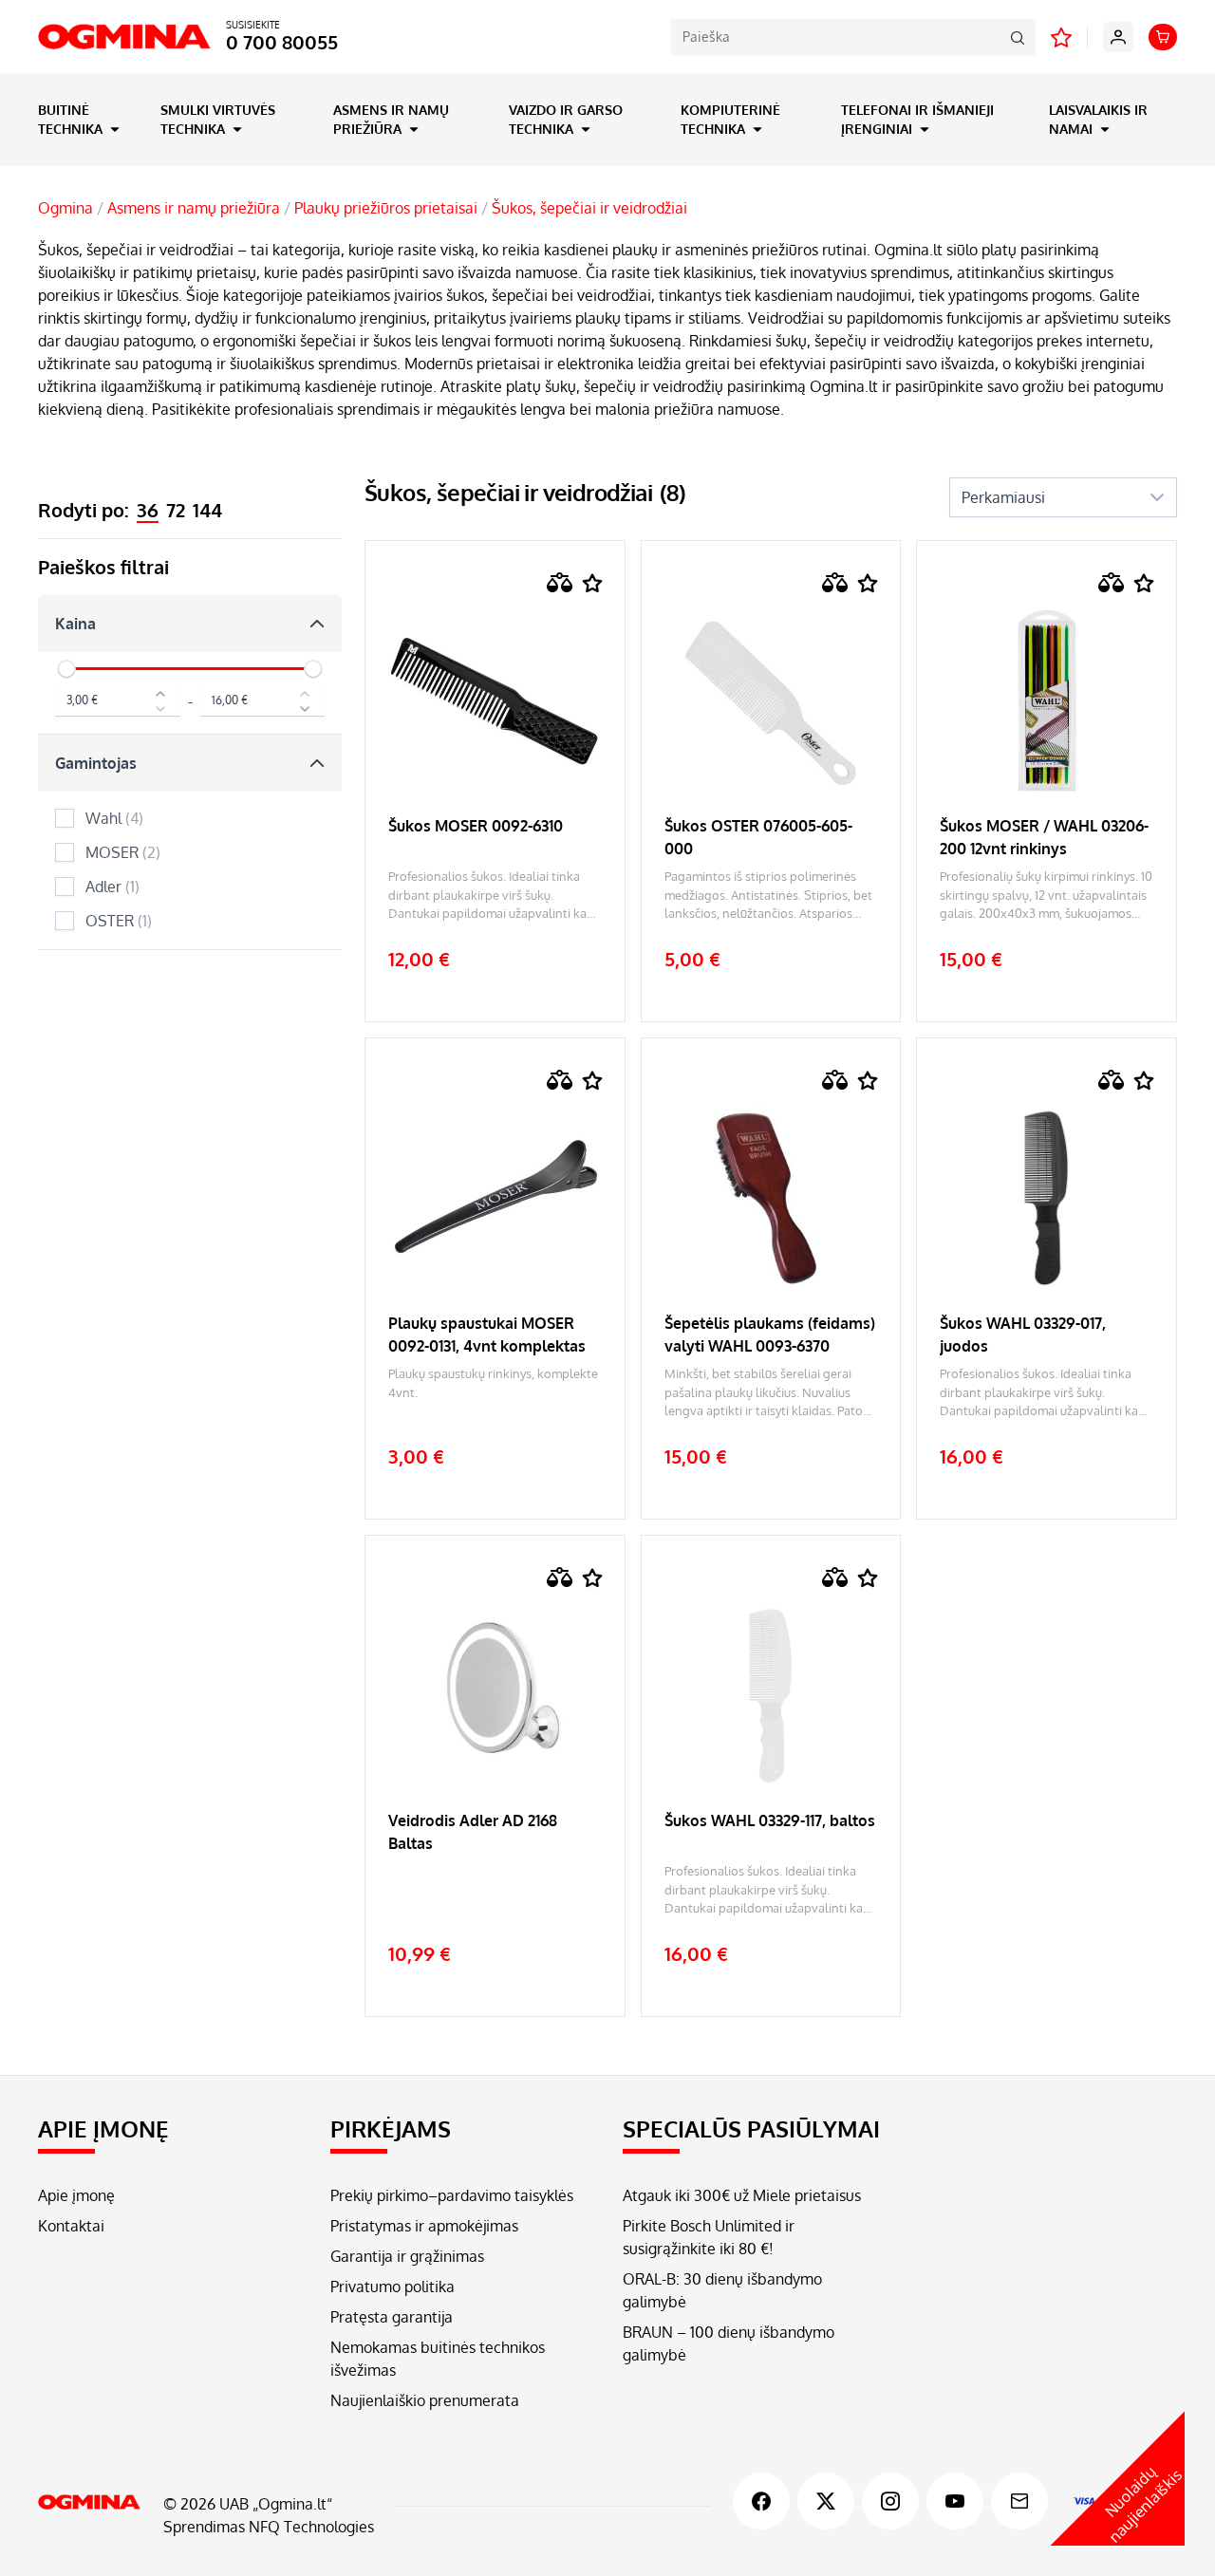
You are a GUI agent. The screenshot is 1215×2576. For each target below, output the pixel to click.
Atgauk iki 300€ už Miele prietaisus (742, 2195)
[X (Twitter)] (826, 2501)
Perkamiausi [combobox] (1003, 497)
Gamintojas (96, 763)
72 (176, 510)
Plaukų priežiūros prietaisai (386, 208)
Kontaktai (71, 2226)
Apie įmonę (76, 2195)
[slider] (66, 669)
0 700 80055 (282, 42)
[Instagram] (890, 2501)
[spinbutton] (118, 701)
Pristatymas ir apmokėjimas (424, 2226)
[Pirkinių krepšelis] (1163, 37)
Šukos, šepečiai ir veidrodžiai (589, 208)
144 (207, 510)
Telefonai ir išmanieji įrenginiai (917, 119)
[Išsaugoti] (592, 583)
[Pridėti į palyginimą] (560, 583)
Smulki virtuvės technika (218, 119)
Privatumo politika (393, 2287)
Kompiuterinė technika (730, 119)
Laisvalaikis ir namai (1098, 119)
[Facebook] (761, 2501)
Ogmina (65, 208)
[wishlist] (1061, 37)
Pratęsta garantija (392, 2317)
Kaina (75, 624)
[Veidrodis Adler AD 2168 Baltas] (495, 1890)
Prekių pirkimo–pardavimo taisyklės (452, 2195)
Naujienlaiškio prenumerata (425, 2400)
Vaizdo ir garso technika (566, 119)
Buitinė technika (72, 119)
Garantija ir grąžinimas (407, 2256)
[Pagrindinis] (89, 2502)
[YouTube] (955, 2501)
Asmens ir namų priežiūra (391, 119)
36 (148, 510)
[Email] (1019, 2501)
